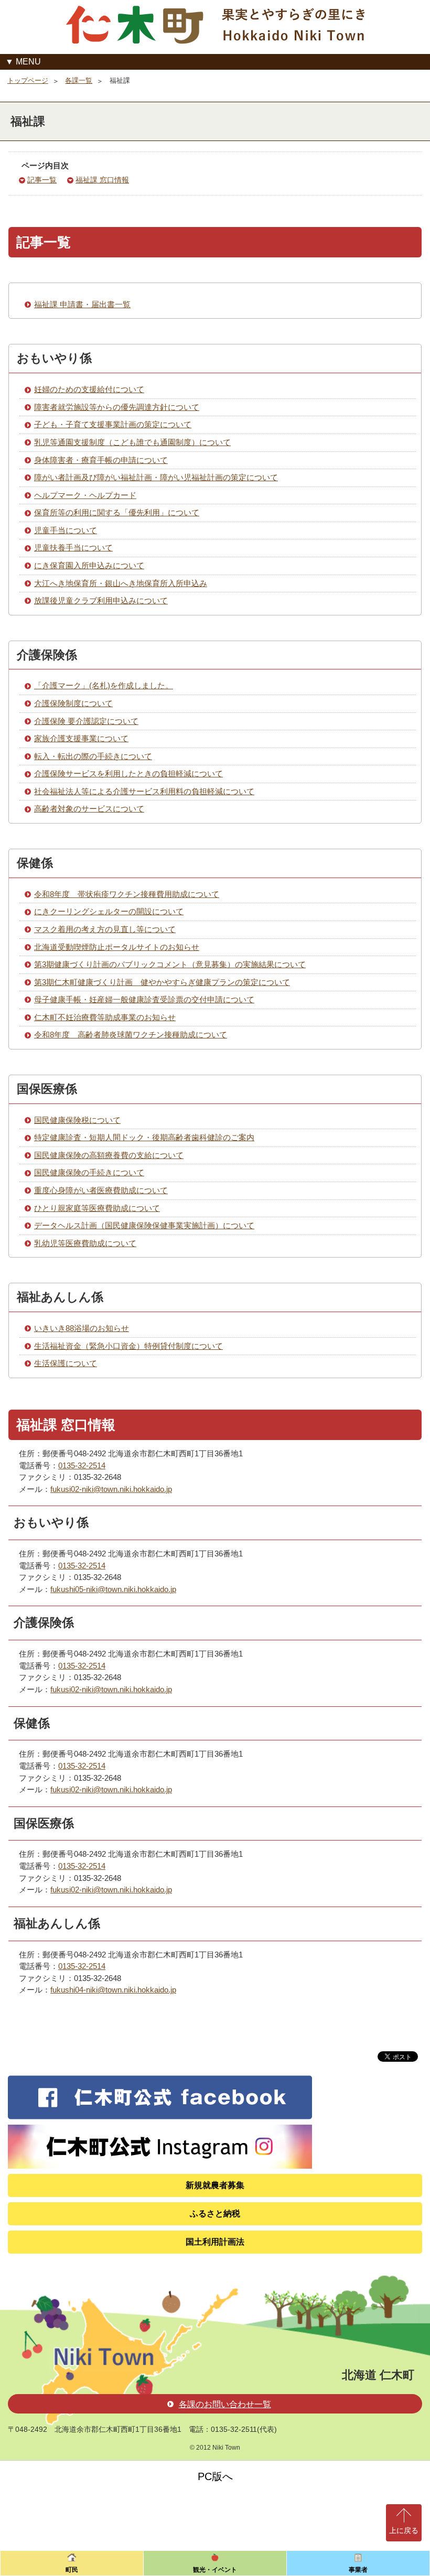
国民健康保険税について (77, 1120)
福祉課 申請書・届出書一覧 (82, 304)
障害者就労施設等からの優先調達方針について (117, 407)
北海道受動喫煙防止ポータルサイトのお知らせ (117, 947)
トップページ (28, 80)
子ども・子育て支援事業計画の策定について (113, 424)
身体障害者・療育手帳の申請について (101, 460)
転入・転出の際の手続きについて (93, 756)
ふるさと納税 (215, 2214)
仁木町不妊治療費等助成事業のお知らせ (105, 1017)
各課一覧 (79, 80)
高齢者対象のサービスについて (89, 809)
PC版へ (215, 2476)
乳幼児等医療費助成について (85, 1243)
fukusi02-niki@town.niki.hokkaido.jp (111, 1489)
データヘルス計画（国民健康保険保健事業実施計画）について (144, 1225)
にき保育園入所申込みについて (89, 565)
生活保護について (66, 1363)
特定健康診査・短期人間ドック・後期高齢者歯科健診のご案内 (144, 1137)
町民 (72, 2570)
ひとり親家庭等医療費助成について (97, 1208)
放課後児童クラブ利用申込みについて (101, 600)
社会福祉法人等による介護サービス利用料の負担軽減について (144, 791)
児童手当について (66, 530)
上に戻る (404, 2530)
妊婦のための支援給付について (89, 389)
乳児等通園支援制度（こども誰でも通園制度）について (132, 442)
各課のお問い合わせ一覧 (225, 2404)
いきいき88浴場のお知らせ (82, 1328)
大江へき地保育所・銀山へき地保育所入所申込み (121, 583)
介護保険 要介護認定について (86, 721)
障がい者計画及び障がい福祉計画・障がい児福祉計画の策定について (156, 477)
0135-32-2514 (82, 1465)
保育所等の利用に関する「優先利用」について (117, 512)
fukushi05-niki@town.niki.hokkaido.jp (113, 1589)
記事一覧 (42, 180)
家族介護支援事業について (81, 738)
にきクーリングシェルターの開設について (109, 911)
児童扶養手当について (73, 548)
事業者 (358, 2570)
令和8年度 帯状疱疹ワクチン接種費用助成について (127, 894)
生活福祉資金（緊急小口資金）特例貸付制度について (128, 1346)
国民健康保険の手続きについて (89, 1172)
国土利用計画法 (215, 2242)
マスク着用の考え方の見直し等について (105, 929)
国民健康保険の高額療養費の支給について (109, 1155)
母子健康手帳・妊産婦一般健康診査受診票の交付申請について (144, 999)
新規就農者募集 (215, 2185)
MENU (28, 62)
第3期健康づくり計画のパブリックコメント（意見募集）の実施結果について (170, 964)
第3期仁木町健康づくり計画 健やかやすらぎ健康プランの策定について (162, 982)
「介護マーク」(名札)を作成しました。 (104, 685)
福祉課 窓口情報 (102, 180)
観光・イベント (215, 2570)
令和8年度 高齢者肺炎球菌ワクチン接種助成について (131, 1035)
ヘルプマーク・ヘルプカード (85, 495)
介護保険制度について (73, 703)
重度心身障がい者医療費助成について (101, 1190)
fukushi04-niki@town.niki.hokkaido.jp (113, 1990)
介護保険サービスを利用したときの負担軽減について (128, 773)
